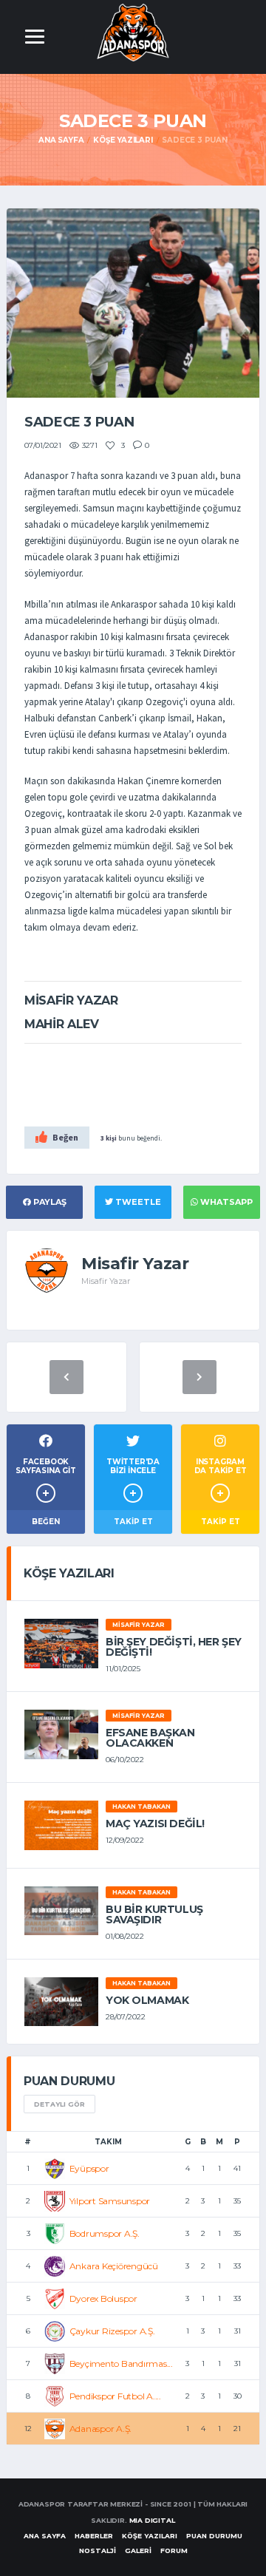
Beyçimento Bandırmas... (121, 2363)
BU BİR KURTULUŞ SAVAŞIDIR (154, 1914)
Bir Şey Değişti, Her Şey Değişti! (174, 1647)
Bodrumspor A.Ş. (105, 2233)
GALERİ (138, 2550)
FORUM (174, 2550)
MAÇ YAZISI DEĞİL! (155, 1824)
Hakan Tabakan (141, 1807)
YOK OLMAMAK (147, 2000)
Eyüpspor (89, 2168)
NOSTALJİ (98, 2550)
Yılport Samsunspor (110, 2201)
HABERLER (94, 2536)
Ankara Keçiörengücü (114, 2266)
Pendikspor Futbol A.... (115, 2396)
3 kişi (109, 1138)
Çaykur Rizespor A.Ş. (112, 2331)
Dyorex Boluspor (103, 2298)
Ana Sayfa (61, 140)
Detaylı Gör (59, 2104)
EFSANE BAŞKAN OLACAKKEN (150, 1738)
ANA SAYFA (45, 2536)
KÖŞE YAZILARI (150, 2536)
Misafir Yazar (139, 1625)
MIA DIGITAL (152, 2520)
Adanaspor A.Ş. (101, 2429)
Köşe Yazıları (123, 140)
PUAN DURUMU (214, 2536)
